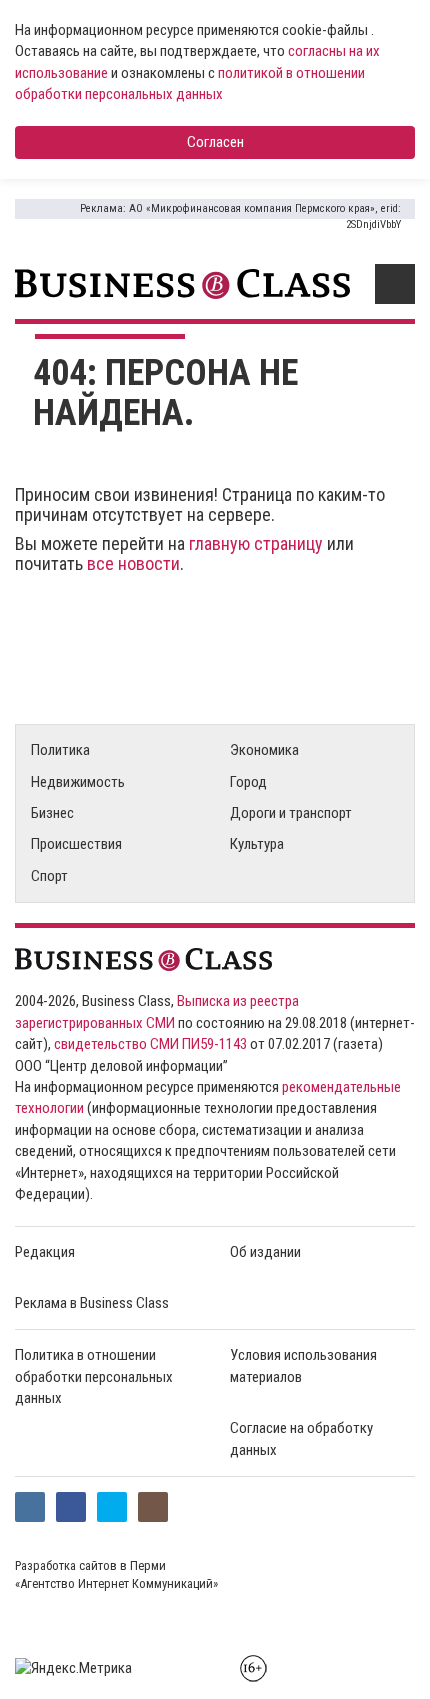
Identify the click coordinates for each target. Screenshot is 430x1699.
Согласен (215, 142)
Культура (257, 844)
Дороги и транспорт (291, 813)
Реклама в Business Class (92, 1303)
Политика (60, 750)
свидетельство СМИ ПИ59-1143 (150, 1044)
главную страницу (256, 543)
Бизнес (52, 813)
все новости (133, 563)
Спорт (49, 876)
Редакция (45, 1252)
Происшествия (76, 844)
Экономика (264, 750)
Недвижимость (78, 782)
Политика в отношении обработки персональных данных (94, 1376)
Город (248, 782)
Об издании (265, 1252)
